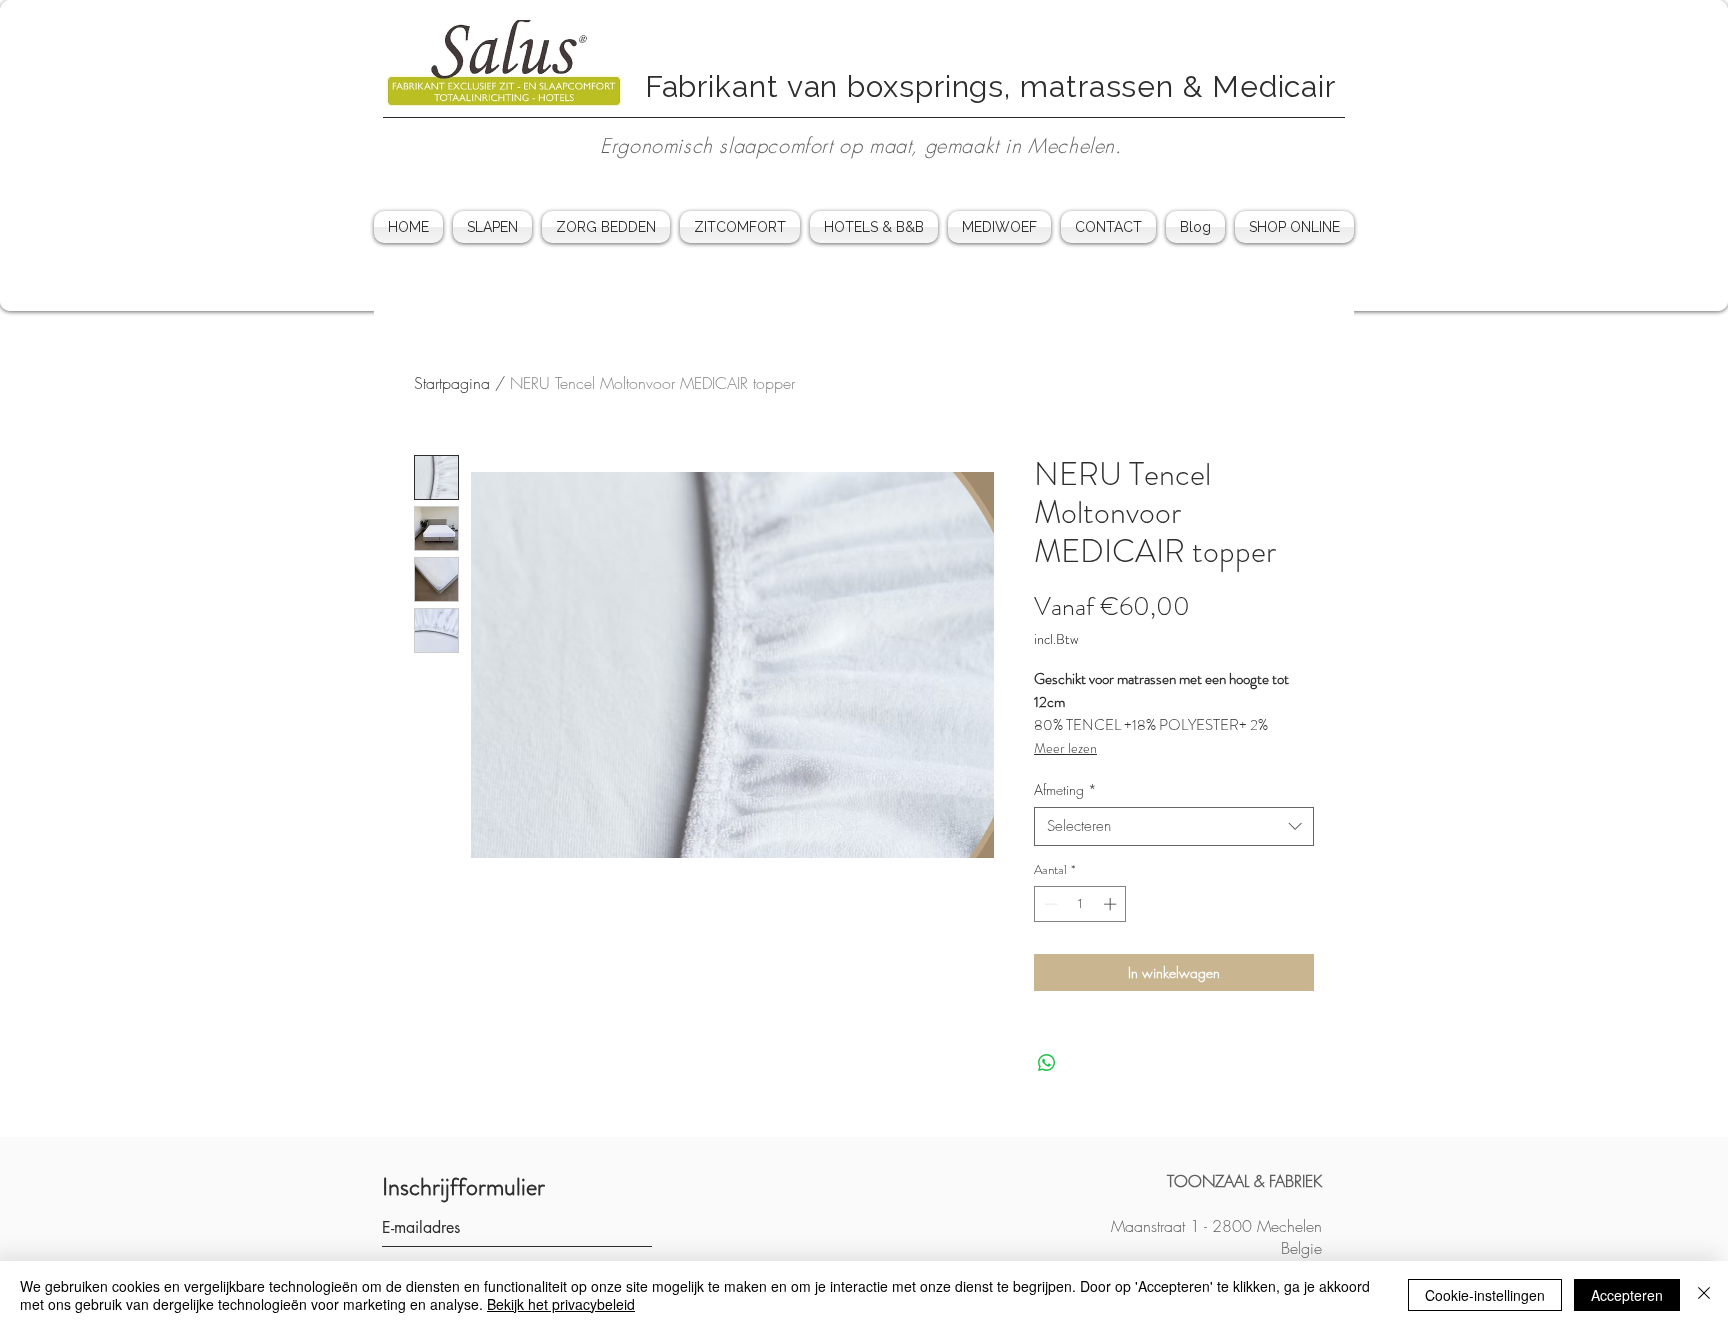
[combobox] (1174, 826)
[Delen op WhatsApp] (1047, 1063)
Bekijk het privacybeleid (561, 1304)
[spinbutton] (1080, 904)
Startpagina (452, 383)
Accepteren (1627, 1295)
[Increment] (1112, 904)
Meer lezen (1065, 748)
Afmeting (1065, 789)
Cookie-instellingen (1485, 1295)
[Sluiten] (1704, 1295)
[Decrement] (1049, 904)
